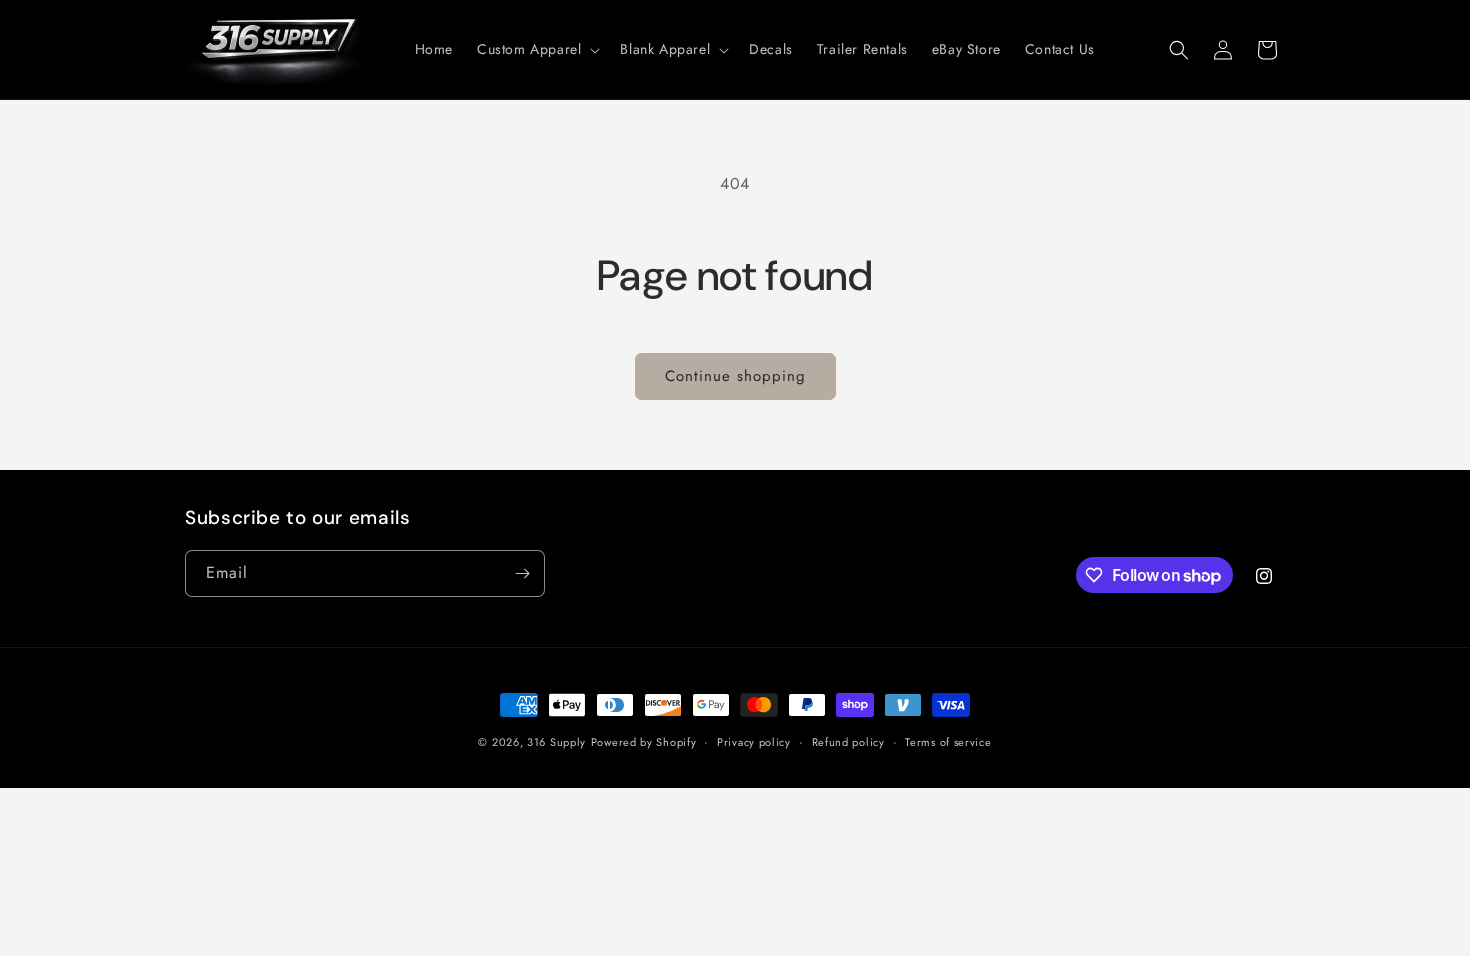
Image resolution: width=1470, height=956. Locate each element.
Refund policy (848, 742)
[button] (536, 49)
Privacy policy (754, 742)
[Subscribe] (522, 573)
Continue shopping (735, 376)
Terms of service (948, 742)
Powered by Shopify (644, 742)
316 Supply (556, 742)
